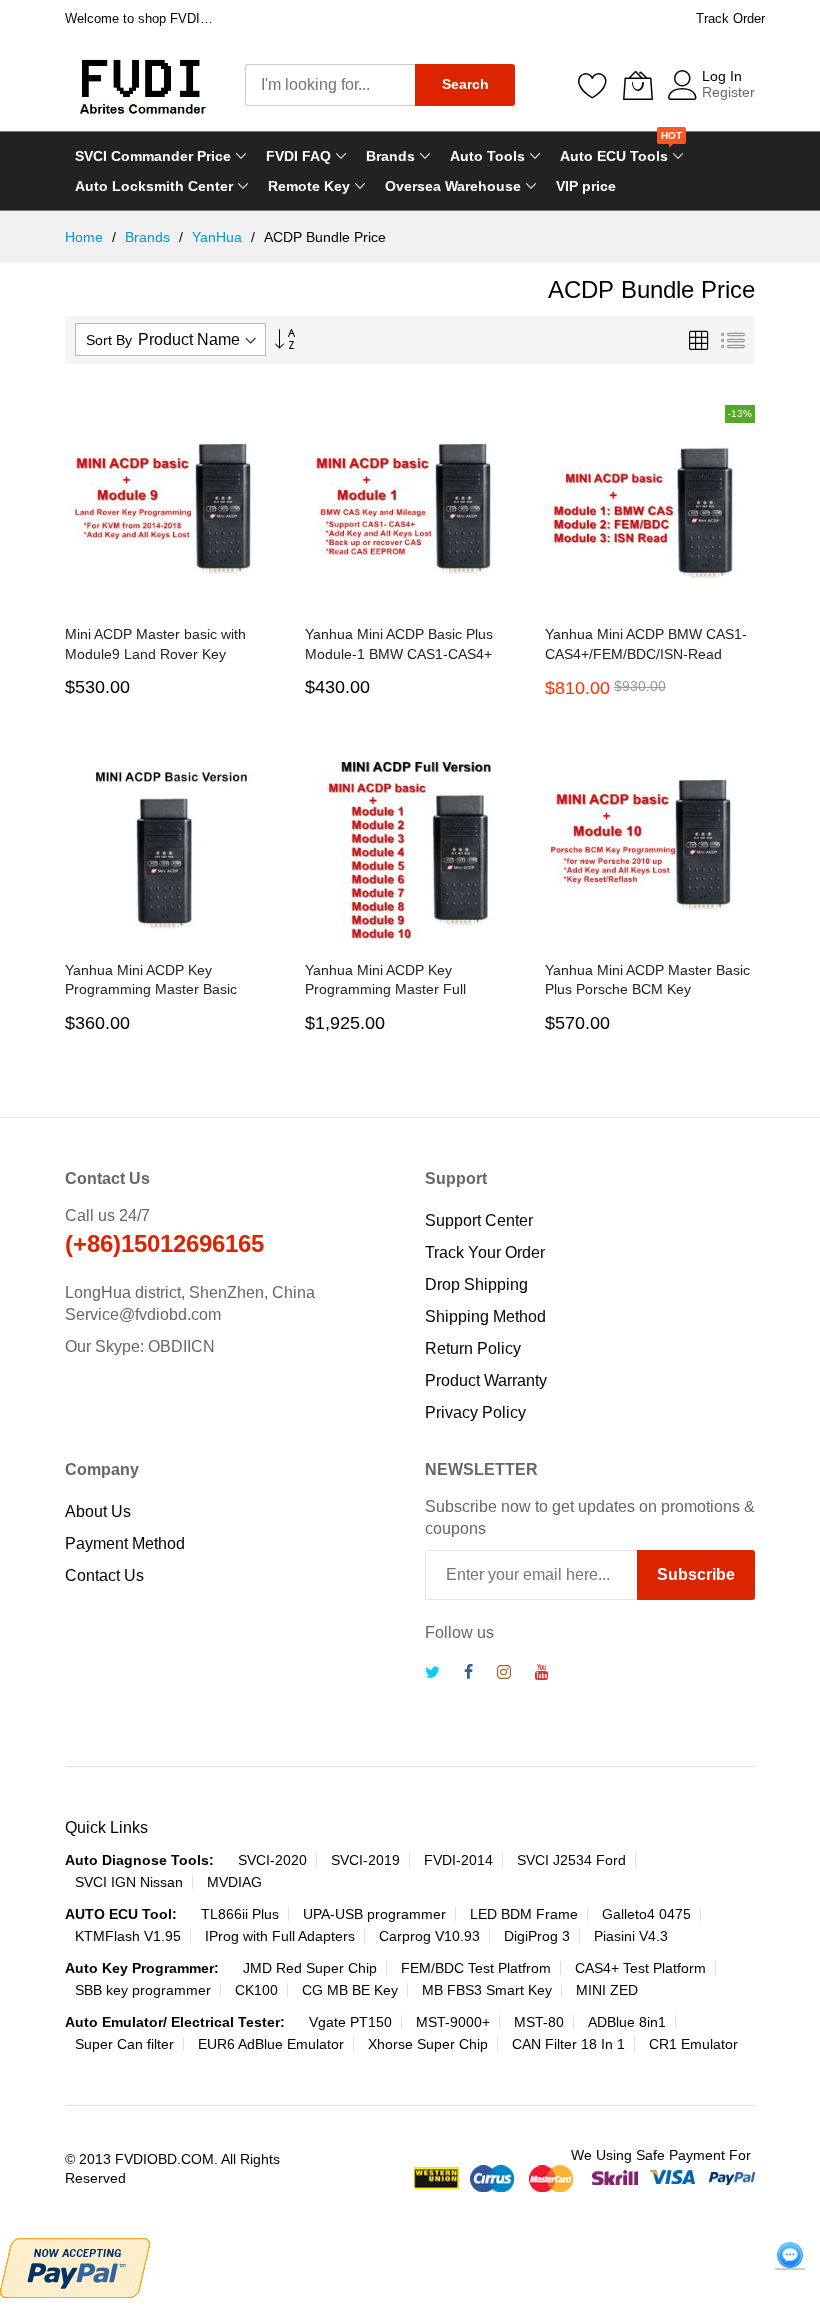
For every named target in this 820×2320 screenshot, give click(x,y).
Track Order (730, 18)
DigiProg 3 (537, 1936)
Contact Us (104, 1575)
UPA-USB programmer (374, 1914)
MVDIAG (234, 1882)
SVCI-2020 (272, 1860)
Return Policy (473, 1348)
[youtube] (542, 1674)
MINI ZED (607, 1990)
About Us (98, 1511)
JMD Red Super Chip (310, 1968)
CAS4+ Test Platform (640, 1968)
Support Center (479, 1220)
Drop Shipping (476, 1284)
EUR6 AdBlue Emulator (271, 2044)
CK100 (256, 1990)
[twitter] (432, 1674)
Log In (722, 76)
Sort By (109, 340)
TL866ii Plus (240, 1914)
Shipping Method (485, 1316)
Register (728, 92)
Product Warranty (486, 1380)
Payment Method (125, 1543)
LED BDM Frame (524, 1914)
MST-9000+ (453, 2022)
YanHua (219, 237)
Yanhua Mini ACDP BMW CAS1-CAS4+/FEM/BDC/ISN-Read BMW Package (646, 653)
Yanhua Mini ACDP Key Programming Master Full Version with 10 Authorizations (399, 989)
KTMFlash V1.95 (128, 1936)
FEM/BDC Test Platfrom (476, 1968)
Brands (149, 237)
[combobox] (330, 85)
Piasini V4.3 (631, 1936)
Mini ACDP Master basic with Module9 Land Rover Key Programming (155, 653)
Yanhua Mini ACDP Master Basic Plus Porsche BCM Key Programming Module (647, 989)
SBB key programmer (143, 1990)
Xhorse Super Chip (428, 2044)
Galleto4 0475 (646, 1914)
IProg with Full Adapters (280, 1936)
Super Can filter (124, 2044)
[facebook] (468, 1674)
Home (86, 237)
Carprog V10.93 (429, 1936)
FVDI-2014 (458, 1860)
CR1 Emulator (693, 2044)
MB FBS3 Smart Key (487, 1990)
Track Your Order (485, 1252)
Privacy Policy (475, 1412)
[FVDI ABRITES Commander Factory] (140, 84)
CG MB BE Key (350, 1990)
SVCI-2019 (365, 1860)
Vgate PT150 (350, 2022)
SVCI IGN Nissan (129, 1882)
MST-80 (539, 2022)
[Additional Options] (75, 2265)
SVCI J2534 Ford (571, 1860)
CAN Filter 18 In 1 (568, 2044)
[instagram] (504, 1674)
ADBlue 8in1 (627, 2022)
